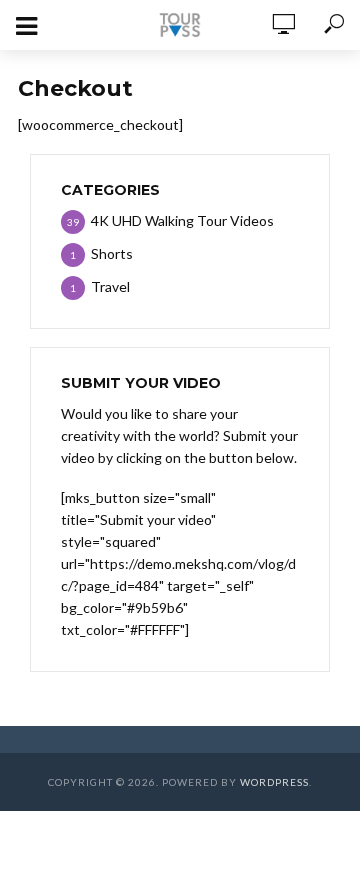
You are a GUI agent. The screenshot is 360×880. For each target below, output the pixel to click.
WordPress (274, 782)
